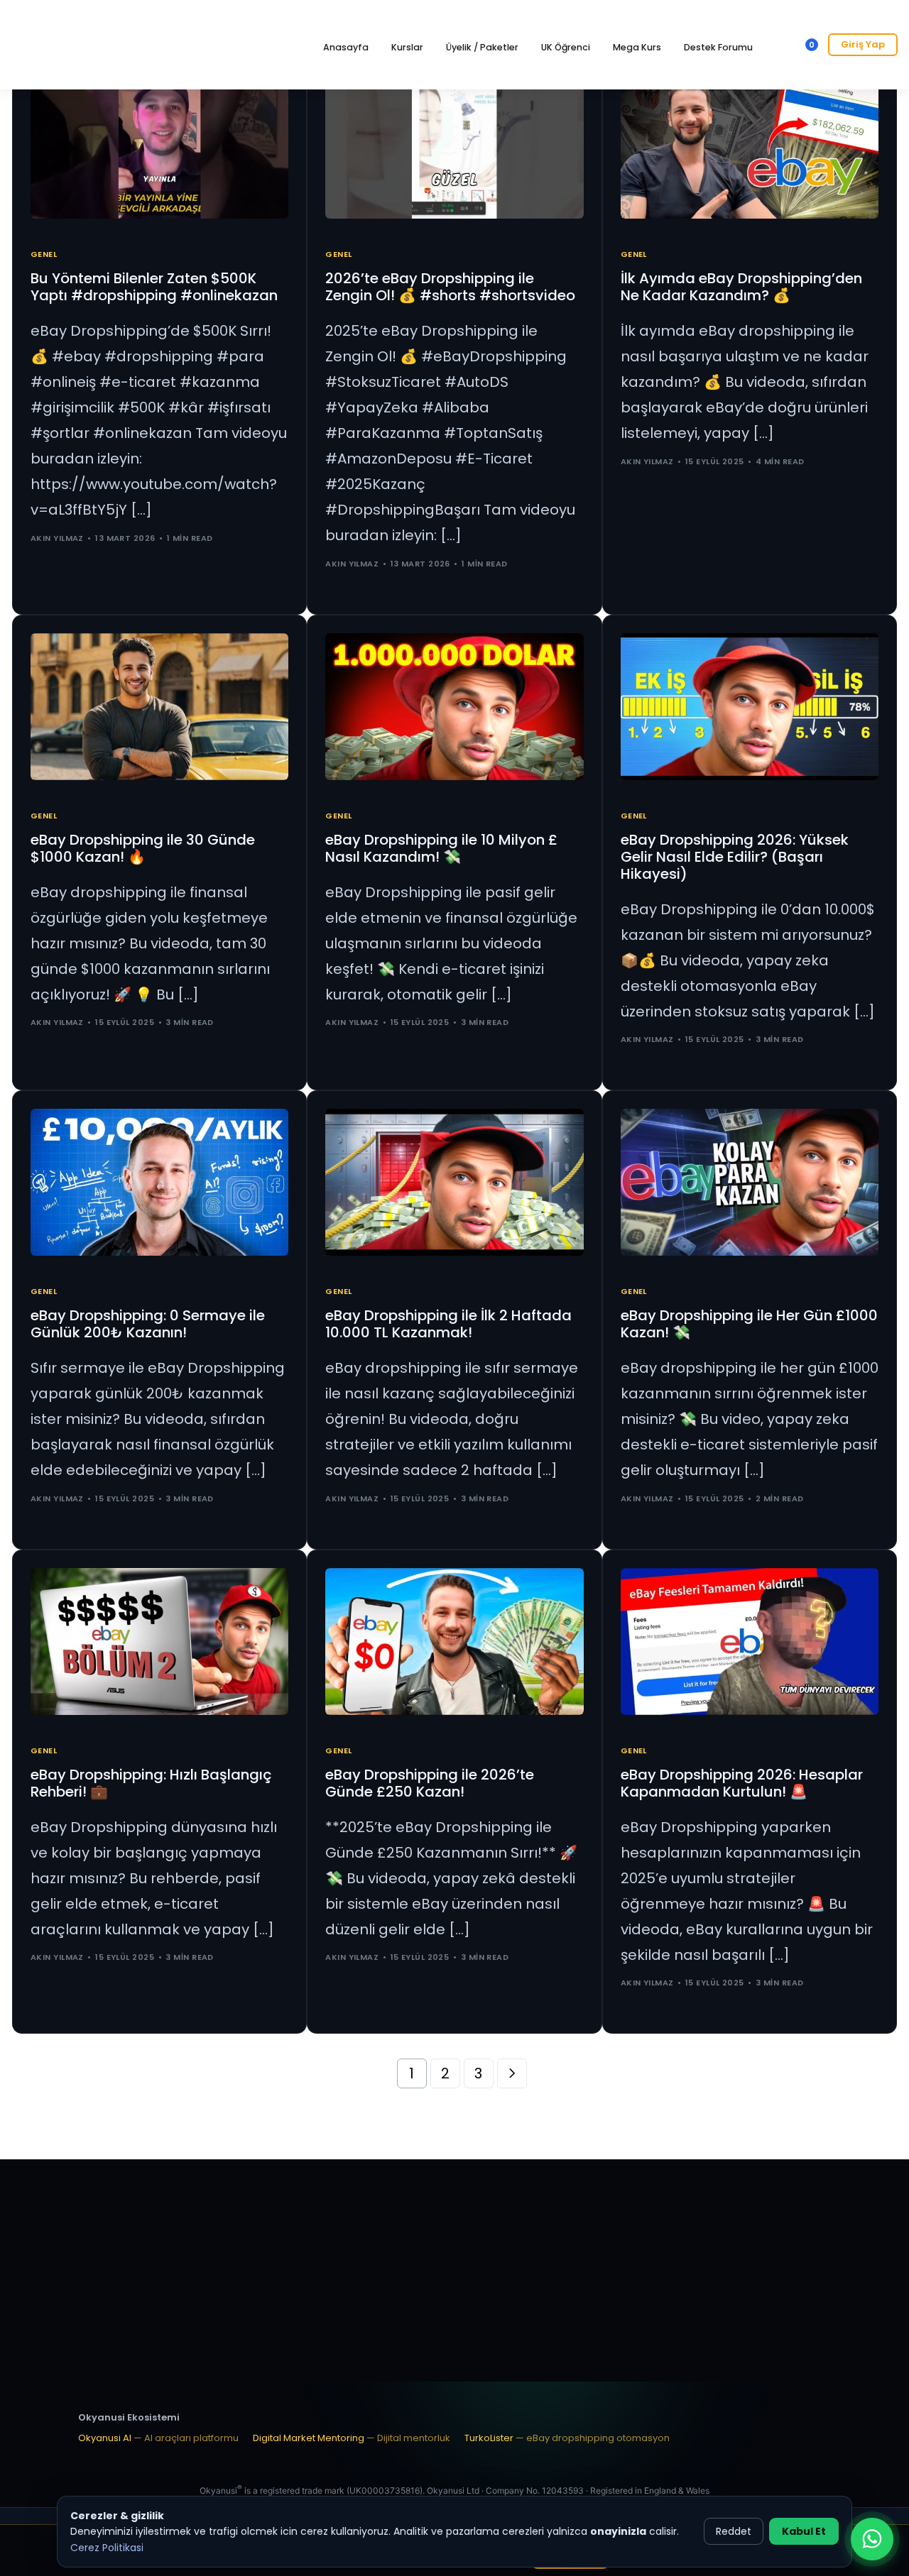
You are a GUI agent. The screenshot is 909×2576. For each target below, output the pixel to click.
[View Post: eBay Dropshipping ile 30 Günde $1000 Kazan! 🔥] (159, 707)
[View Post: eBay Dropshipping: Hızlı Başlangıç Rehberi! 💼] (159, 1641)
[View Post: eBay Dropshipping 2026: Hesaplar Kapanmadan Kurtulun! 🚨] (750, 1641)
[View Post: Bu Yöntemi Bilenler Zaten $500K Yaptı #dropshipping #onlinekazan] (159, 145)
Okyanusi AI (158, 2438)
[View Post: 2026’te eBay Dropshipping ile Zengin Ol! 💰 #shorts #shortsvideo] (454, 145)
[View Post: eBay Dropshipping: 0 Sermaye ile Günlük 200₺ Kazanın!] (159, 1182)
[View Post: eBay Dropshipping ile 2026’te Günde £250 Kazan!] (454, 1641)
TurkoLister (567, 2438)
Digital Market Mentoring (352, 2438)
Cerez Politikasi (107, 2548)
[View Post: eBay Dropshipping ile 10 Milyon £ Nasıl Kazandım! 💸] (454, 707)
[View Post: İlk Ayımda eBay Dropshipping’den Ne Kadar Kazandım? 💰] (750, 145)
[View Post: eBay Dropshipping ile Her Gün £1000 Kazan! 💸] (750, 1182)
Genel (44, 254)
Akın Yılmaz (57, 538)
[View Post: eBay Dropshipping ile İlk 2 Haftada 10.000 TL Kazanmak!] (454, 1182)
